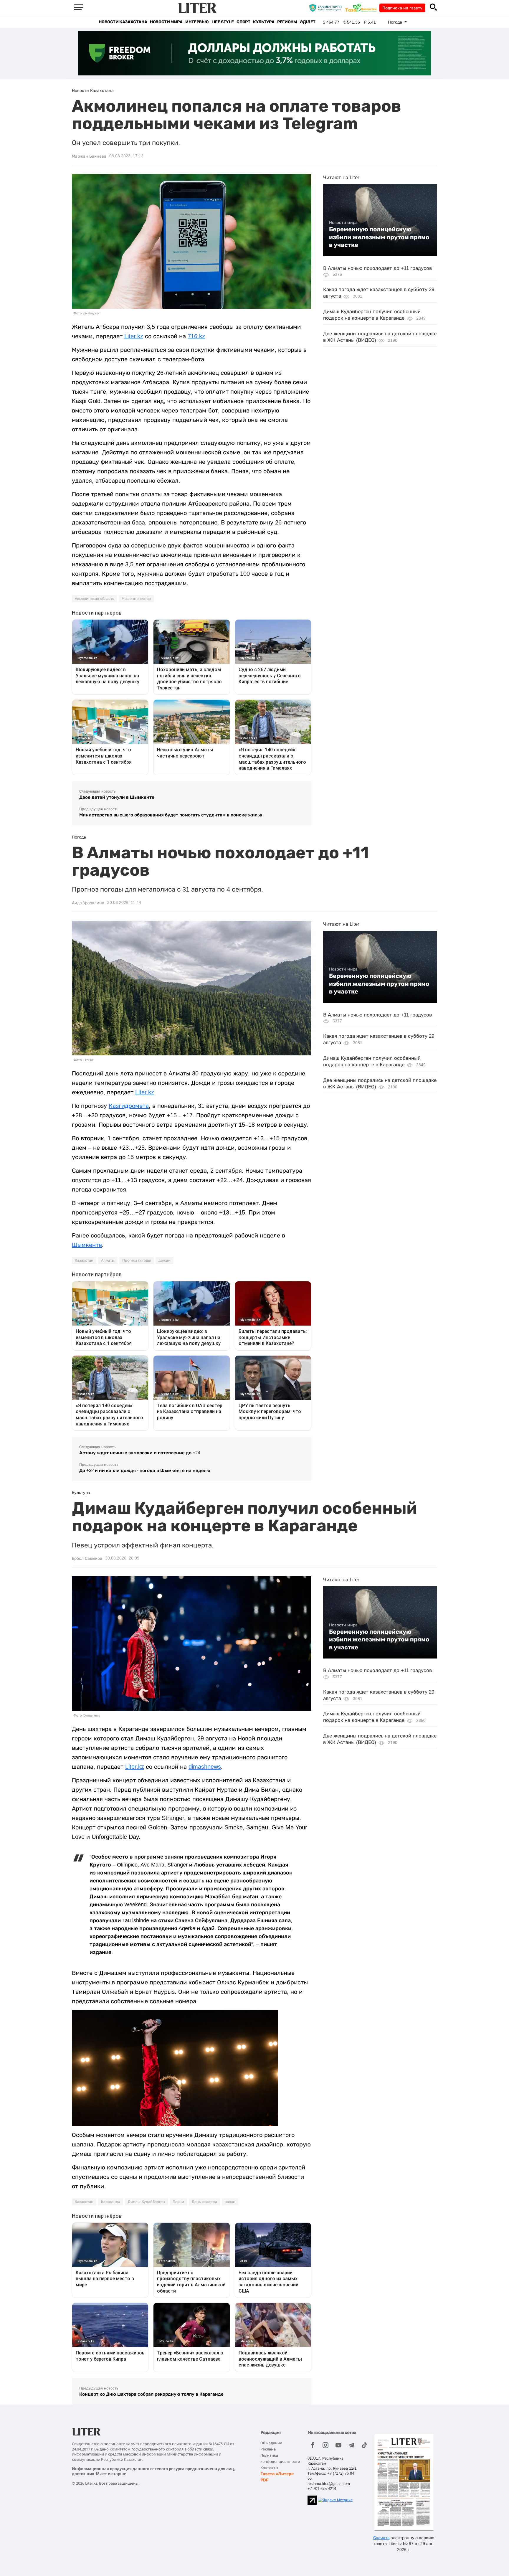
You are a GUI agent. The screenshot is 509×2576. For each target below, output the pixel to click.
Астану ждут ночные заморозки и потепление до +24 (140, 1453)
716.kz (196, 336)
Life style (223, 22)
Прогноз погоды (137, 1260)
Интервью (197, 22)
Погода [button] (396, 22)
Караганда (111, 2202)
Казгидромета (129, 1106)
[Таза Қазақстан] (362, 8)
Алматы (108, 1260)
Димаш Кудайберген (146, 2202)
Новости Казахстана (123, 22)
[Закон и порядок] (327, 8)
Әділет (308, 22)
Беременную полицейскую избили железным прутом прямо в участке (379, 237)
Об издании (271, 2443)
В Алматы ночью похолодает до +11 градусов (377, 268)
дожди (165, 1260)
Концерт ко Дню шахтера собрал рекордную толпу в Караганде (151, 2394)
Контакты (269, 2468)
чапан (230, 2202)
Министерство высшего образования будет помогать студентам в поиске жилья (171, 815)
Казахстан (84, 1260)
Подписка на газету (402, 8)
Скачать (381, 2538)
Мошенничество (136, 599)
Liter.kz (134, 336)
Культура (264, 22)
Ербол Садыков (87, 1558)
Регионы (287, 22)
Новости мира (166, 22)
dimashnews (205, 1767)
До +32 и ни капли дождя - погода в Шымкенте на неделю (145, 1470)
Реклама (268, 2449)
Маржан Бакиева (89, 156)
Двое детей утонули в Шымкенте (117, 797)
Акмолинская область (94, 599)
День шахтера (204, 2202)
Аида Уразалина (88, 903)
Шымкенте (87, 1245)
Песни (178, 2202)
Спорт (243, 22)
